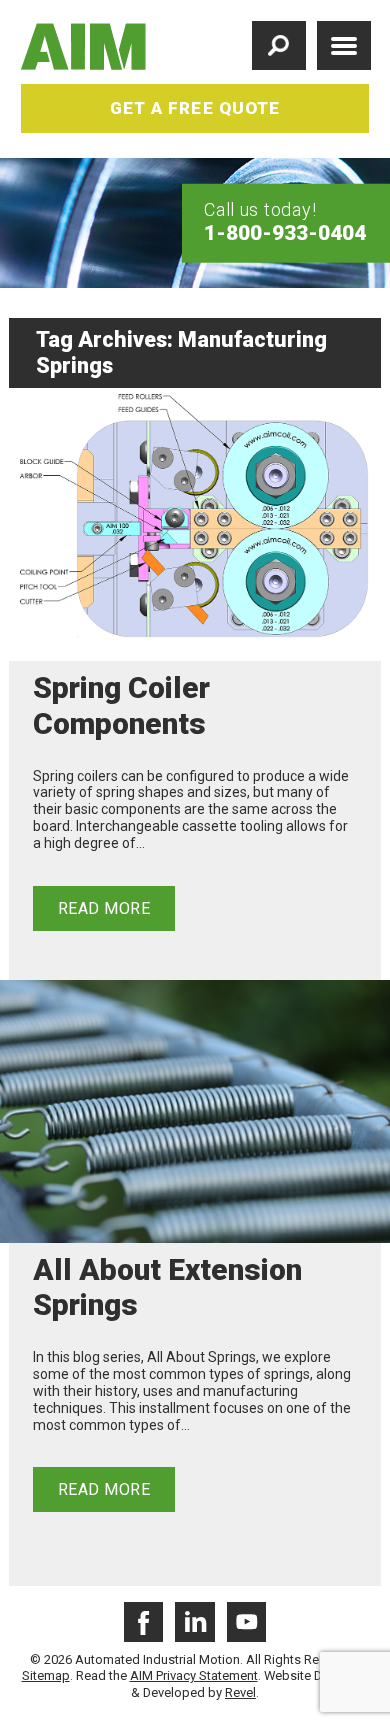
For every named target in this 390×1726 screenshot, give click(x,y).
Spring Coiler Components (121, 705)
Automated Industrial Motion (84, 46)
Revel (240, 1692)
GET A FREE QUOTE (194, 108)
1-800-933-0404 (285, 232)
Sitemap (46, 1675)
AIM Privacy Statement (194, 1675)
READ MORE (104, 908)
